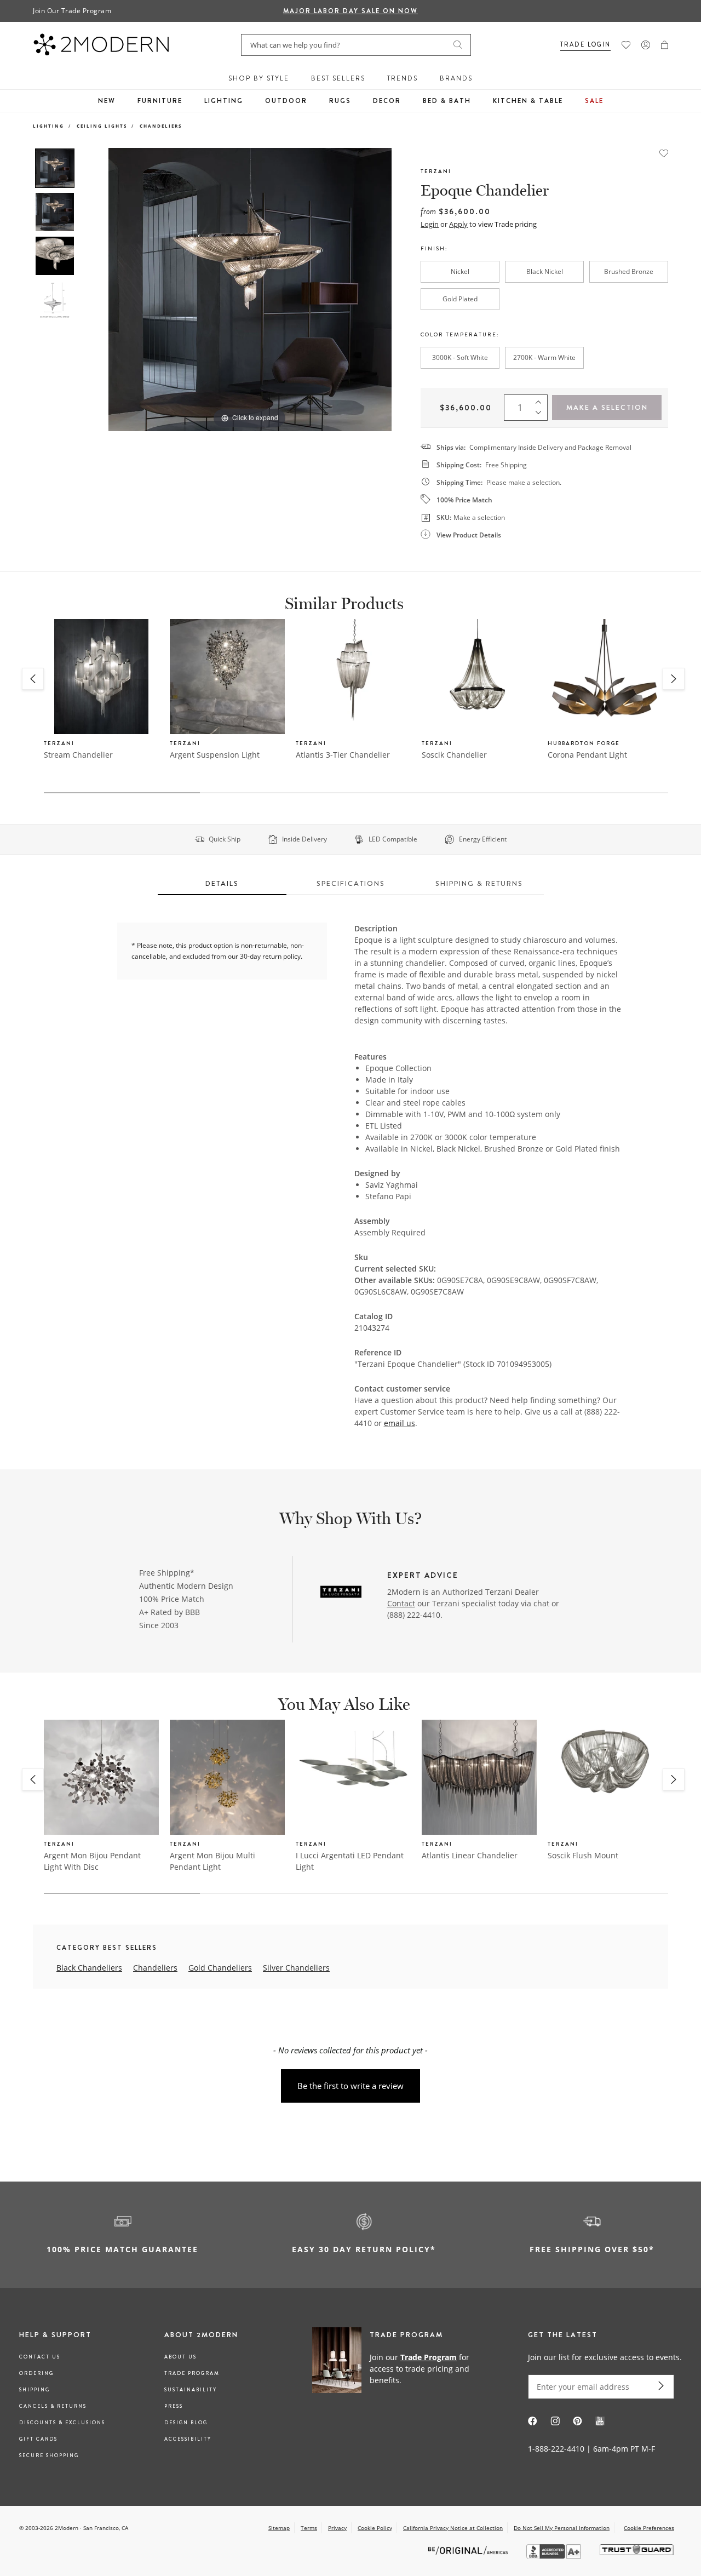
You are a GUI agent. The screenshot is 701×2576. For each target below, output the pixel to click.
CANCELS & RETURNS (53, 2406)
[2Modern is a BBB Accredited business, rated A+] (555, 2556)
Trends (403, 78)
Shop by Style (259, 78)
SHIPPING (35, 2390)
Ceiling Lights (102, 126)
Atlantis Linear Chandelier (470, 1855)
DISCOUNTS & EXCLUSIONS (62, 2423)
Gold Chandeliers (220, 1968)
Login (430, 224)
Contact (401, 1603)
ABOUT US (180, 2357)
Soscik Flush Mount (583, 1855)
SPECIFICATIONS (351, 883)
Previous (92, 289)
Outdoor (286, 101)
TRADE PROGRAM (192, 2373)
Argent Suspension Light (215, 755)
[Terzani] (341, 1593)
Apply (458, 224)
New (107, 101)
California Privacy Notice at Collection (453, 2528)
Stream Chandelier (78, 755)
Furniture (160, 101)
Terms (309, 2528)
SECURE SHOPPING (49, 2455)
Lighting (224, 101)
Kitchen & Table (528, 101)
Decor (387, 101)
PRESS (174, 2406)
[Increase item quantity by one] (541, 400)
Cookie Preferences (649, 2528)
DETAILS (222, 883)
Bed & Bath (447, 101)
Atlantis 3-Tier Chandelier (343, 755)
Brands (456, 78)
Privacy (337, 2528)
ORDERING (36, 2373)
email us (400, 1423)
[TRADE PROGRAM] (397, 2368)
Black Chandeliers (89, 1968)
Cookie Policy (375, 2528)
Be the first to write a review (350, 2086)
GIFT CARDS (38, 2439)
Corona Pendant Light (587, 755)
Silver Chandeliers (296, 1968)
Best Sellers (338, 78)
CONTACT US (40, 2357)
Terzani (436, 171)
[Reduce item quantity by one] (541, 415)
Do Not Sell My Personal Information (562, 2528)
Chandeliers (161, 126)
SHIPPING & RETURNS (479, 883)
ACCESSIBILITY (188, 2439)
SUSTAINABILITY (191, 2390)
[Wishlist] (626, 45)
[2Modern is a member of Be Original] (469, 2550)
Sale (594, 101)
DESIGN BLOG (186, 2423)
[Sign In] (646, 45)
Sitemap (279, 2528)
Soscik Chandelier (454, 755)
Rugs (340, 101)
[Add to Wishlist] (664, 152)
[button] (665, 45)
